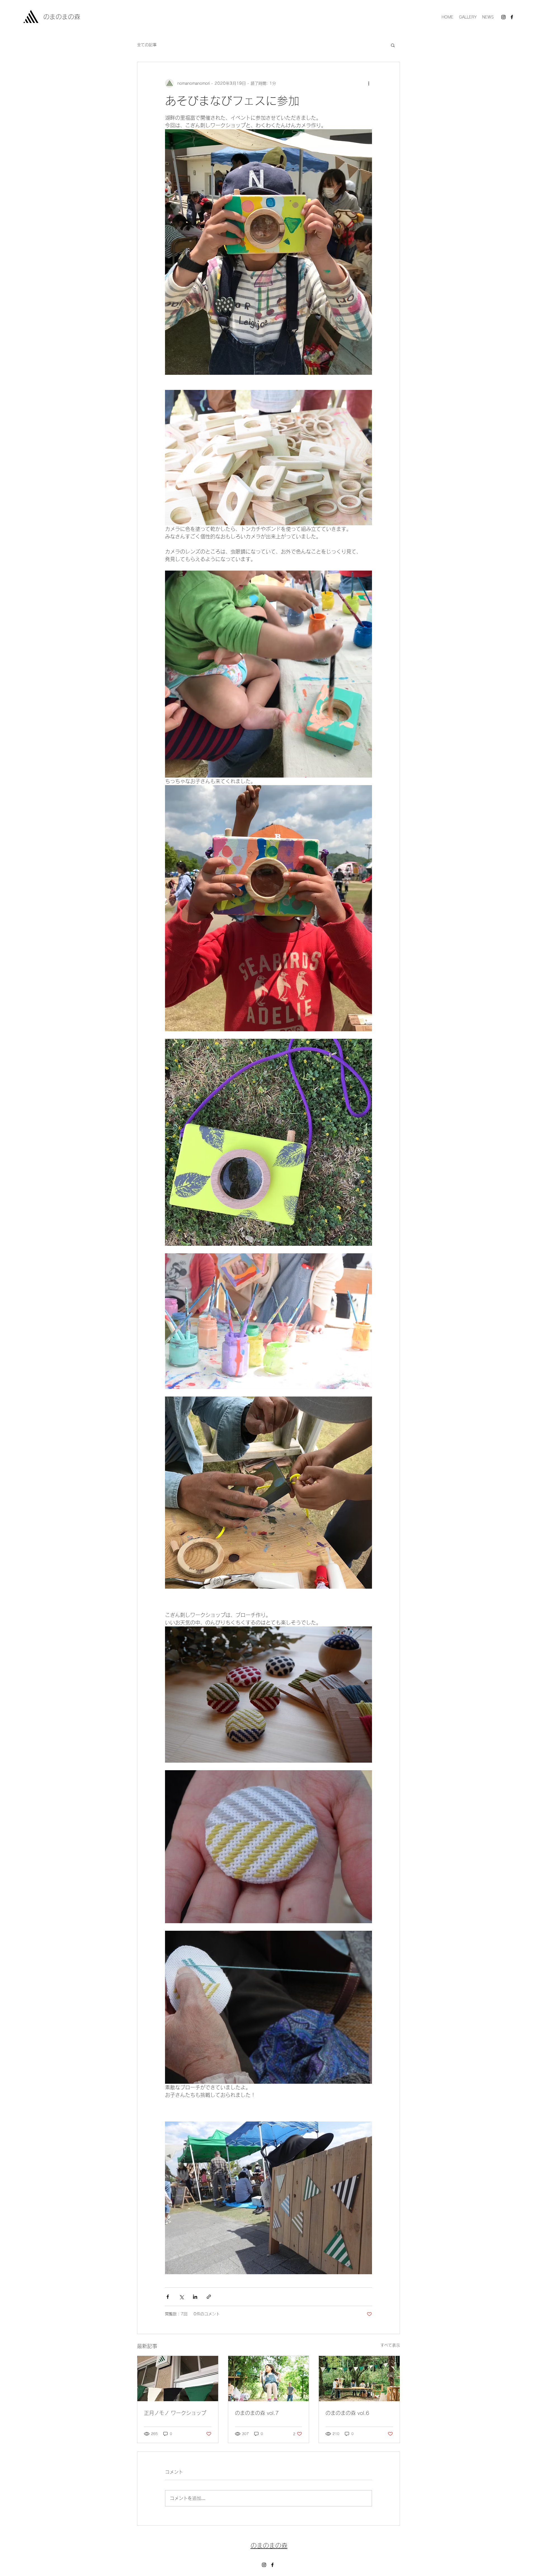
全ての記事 (147, 45)
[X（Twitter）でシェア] (181, 2297)
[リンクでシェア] (209, 2297)
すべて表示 (390, 2345)
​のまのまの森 (62, 17)
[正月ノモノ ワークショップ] (178, 2379)
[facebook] (512, 17)
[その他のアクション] (369, 83)
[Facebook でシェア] (168, 2297)
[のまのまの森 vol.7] (269, 2379)
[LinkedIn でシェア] (195, 2297)
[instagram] (503, 17)
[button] (393, 45)
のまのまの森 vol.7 (257, 2413)
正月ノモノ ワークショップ (175, 2413)
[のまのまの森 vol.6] (359, 2379)
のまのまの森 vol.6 (347, 2413)
